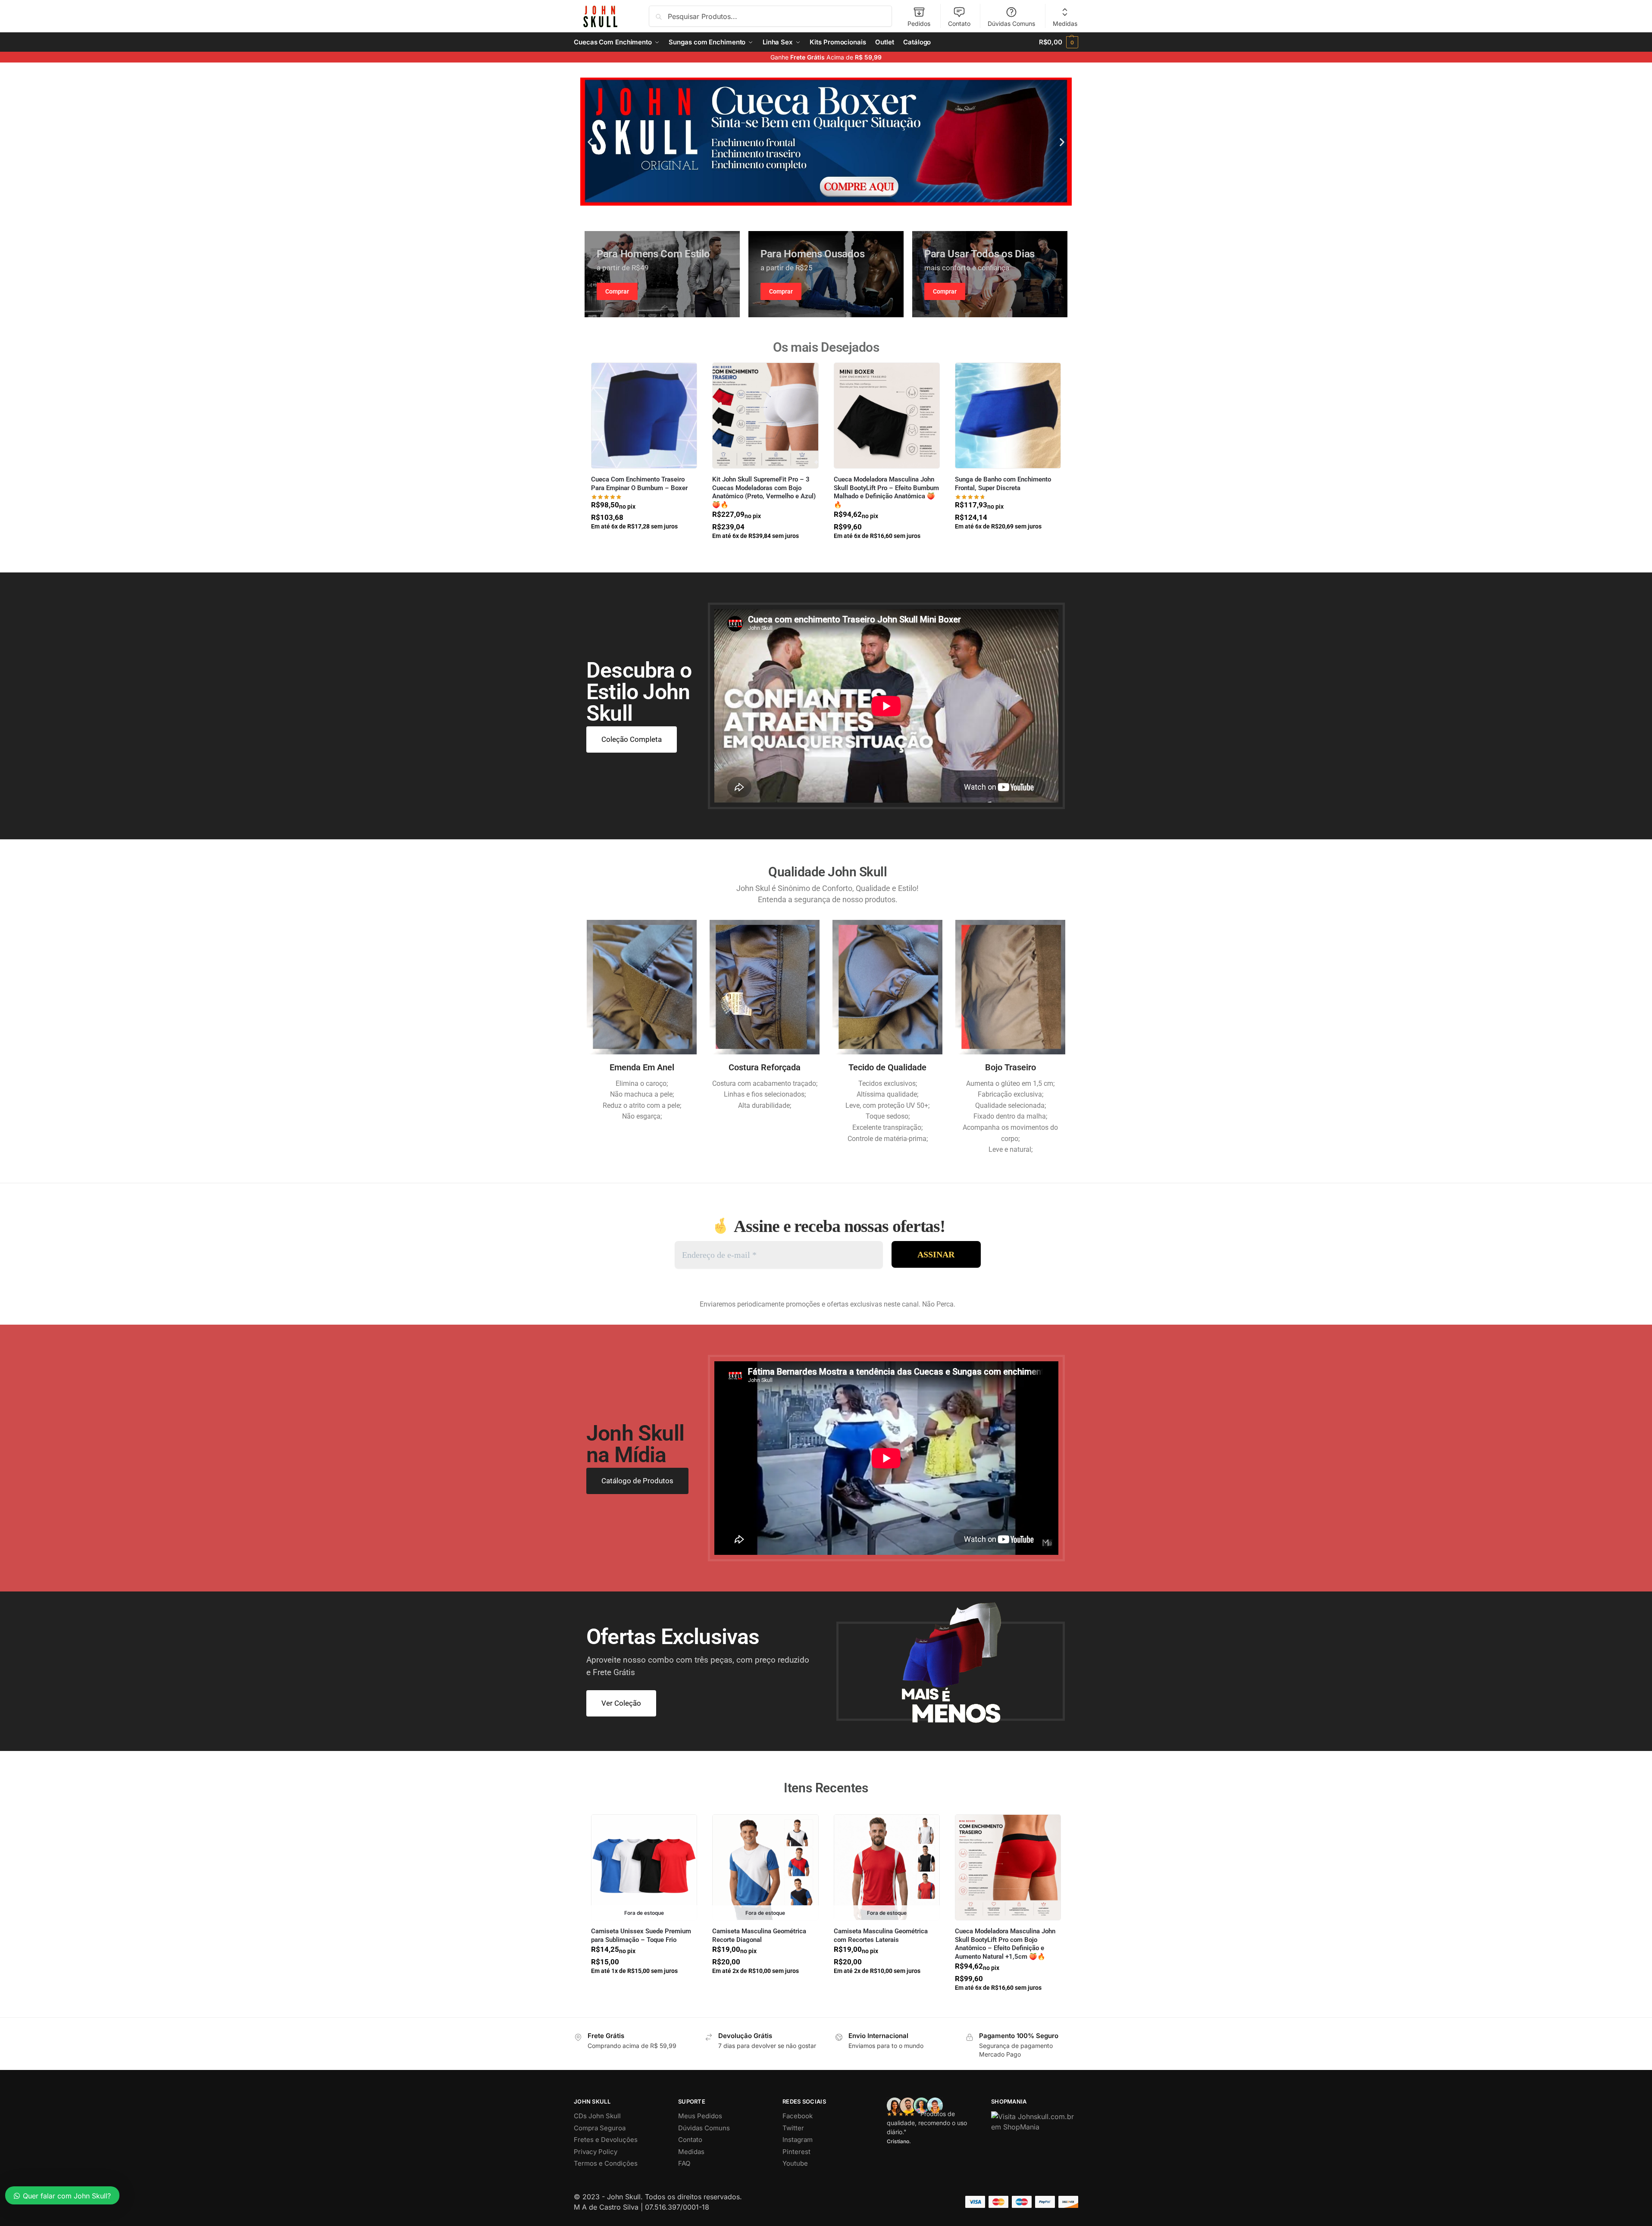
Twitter (793, 2128)
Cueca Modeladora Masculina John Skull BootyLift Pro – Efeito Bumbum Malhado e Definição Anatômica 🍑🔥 (886, 492)
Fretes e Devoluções (606, 2140)
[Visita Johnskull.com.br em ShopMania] (1035, 2122)
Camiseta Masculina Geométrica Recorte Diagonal (759, 1935)
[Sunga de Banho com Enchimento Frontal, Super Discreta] (1008, 416)
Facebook (798, 2116)
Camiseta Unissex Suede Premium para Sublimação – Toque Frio (641, 1935)
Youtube (795, 2163)
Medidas (1065, 23)
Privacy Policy (596, 2152)
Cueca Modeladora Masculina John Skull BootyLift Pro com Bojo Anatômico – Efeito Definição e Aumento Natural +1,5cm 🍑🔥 (1005, 1944)
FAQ (684, 2163)
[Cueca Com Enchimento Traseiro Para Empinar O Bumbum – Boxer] (644, 416)
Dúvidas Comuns (1011, 23)
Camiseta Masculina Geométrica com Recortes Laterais (881, 1935)
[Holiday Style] (826, 274)
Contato (959, 23)
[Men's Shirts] (662, 274)
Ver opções (644, 543)
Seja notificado (644, 1988)
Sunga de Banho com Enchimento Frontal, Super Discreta (1003, 484)
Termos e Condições (606, 2163)
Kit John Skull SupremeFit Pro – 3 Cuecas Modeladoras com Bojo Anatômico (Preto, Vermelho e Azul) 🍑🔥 (764, 492)
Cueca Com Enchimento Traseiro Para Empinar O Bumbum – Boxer (639, 484)
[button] (1059, 42)
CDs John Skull (597, 2116)
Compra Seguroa (600, 2128)
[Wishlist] (684, 375)
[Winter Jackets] (990, 274)
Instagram (798, 2140)
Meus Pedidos (700, 2116)
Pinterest (796, 2152)
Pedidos (919, 23)
